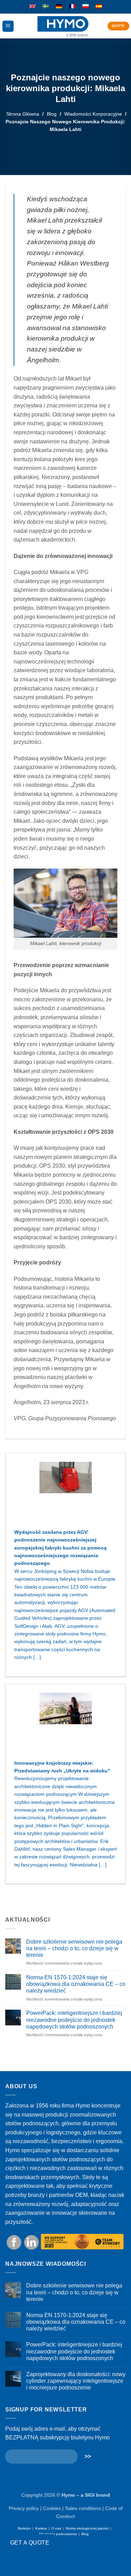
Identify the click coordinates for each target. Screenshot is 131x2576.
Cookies (52, 2508)
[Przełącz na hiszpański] (99, 7)
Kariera (41, 2528)
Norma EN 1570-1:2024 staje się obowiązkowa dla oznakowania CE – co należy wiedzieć (76, 1984)
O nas (56, 2528)
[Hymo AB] (63, 26)
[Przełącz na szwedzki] (46, 7)
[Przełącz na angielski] (32, 7)
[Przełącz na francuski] (72, 7)
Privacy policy (24, 2508)
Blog (52, 114)
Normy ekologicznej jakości (87, 2528)
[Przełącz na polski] (86, 7)
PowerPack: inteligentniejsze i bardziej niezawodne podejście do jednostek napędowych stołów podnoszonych (74, 2020)
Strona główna (23, 114)
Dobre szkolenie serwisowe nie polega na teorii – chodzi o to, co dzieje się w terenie (74, 1948)
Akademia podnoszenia (58, 2534)
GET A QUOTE (30, 2543)
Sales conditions (83, 2508)
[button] (8, 26)
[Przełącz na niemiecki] (59, 7)
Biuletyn (24, 2528)
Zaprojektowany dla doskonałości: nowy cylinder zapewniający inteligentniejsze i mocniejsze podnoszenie (76, 2381)
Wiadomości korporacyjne (93, 114)
